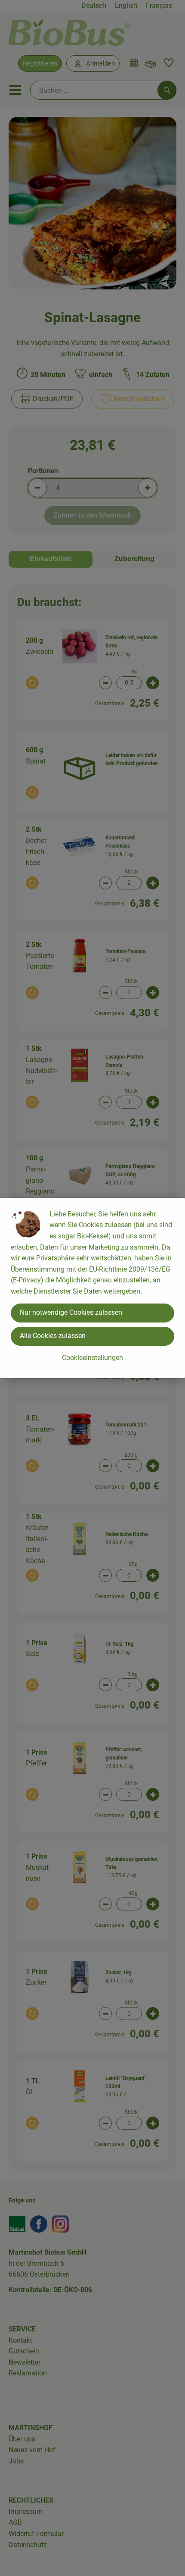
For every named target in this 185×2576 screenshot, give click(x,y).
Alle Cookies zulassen (53, 1336)
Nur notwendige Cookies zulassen (71, 1312)
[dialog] (92, 1288)
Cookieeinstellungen (92, 1358)
